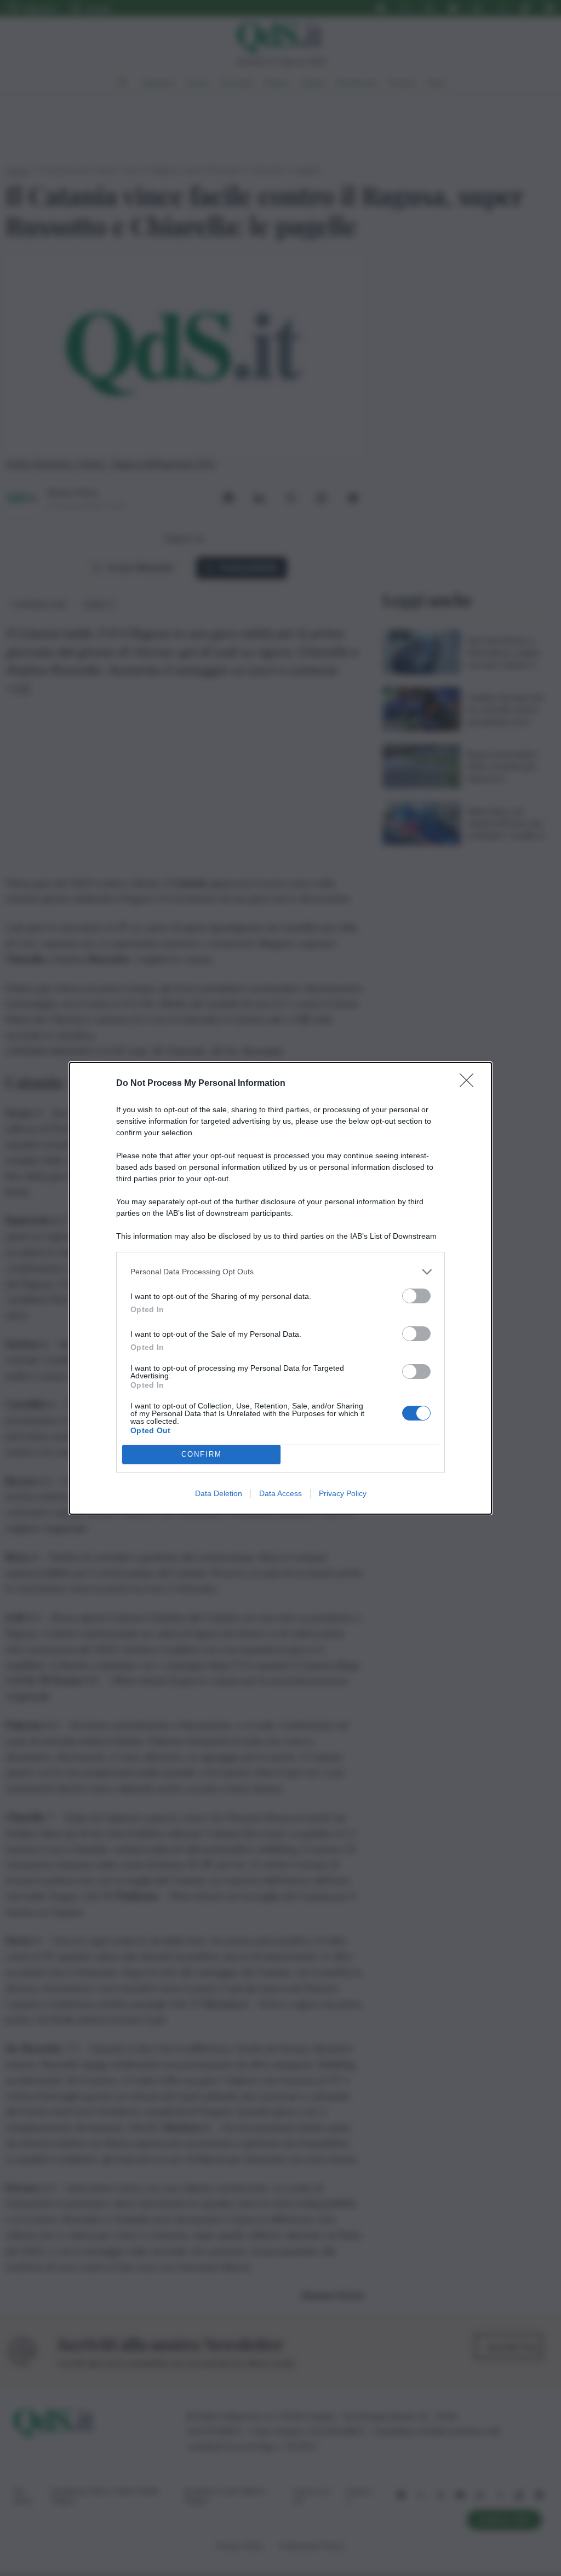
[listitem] (280, 1272)
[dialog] (280, 1288)
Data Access (280, 1493)
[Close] (470, 1084)
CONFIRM (202, 1454)
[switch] (416, 1296)
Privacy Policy (343, 1493)
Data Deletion (219, 1493)
